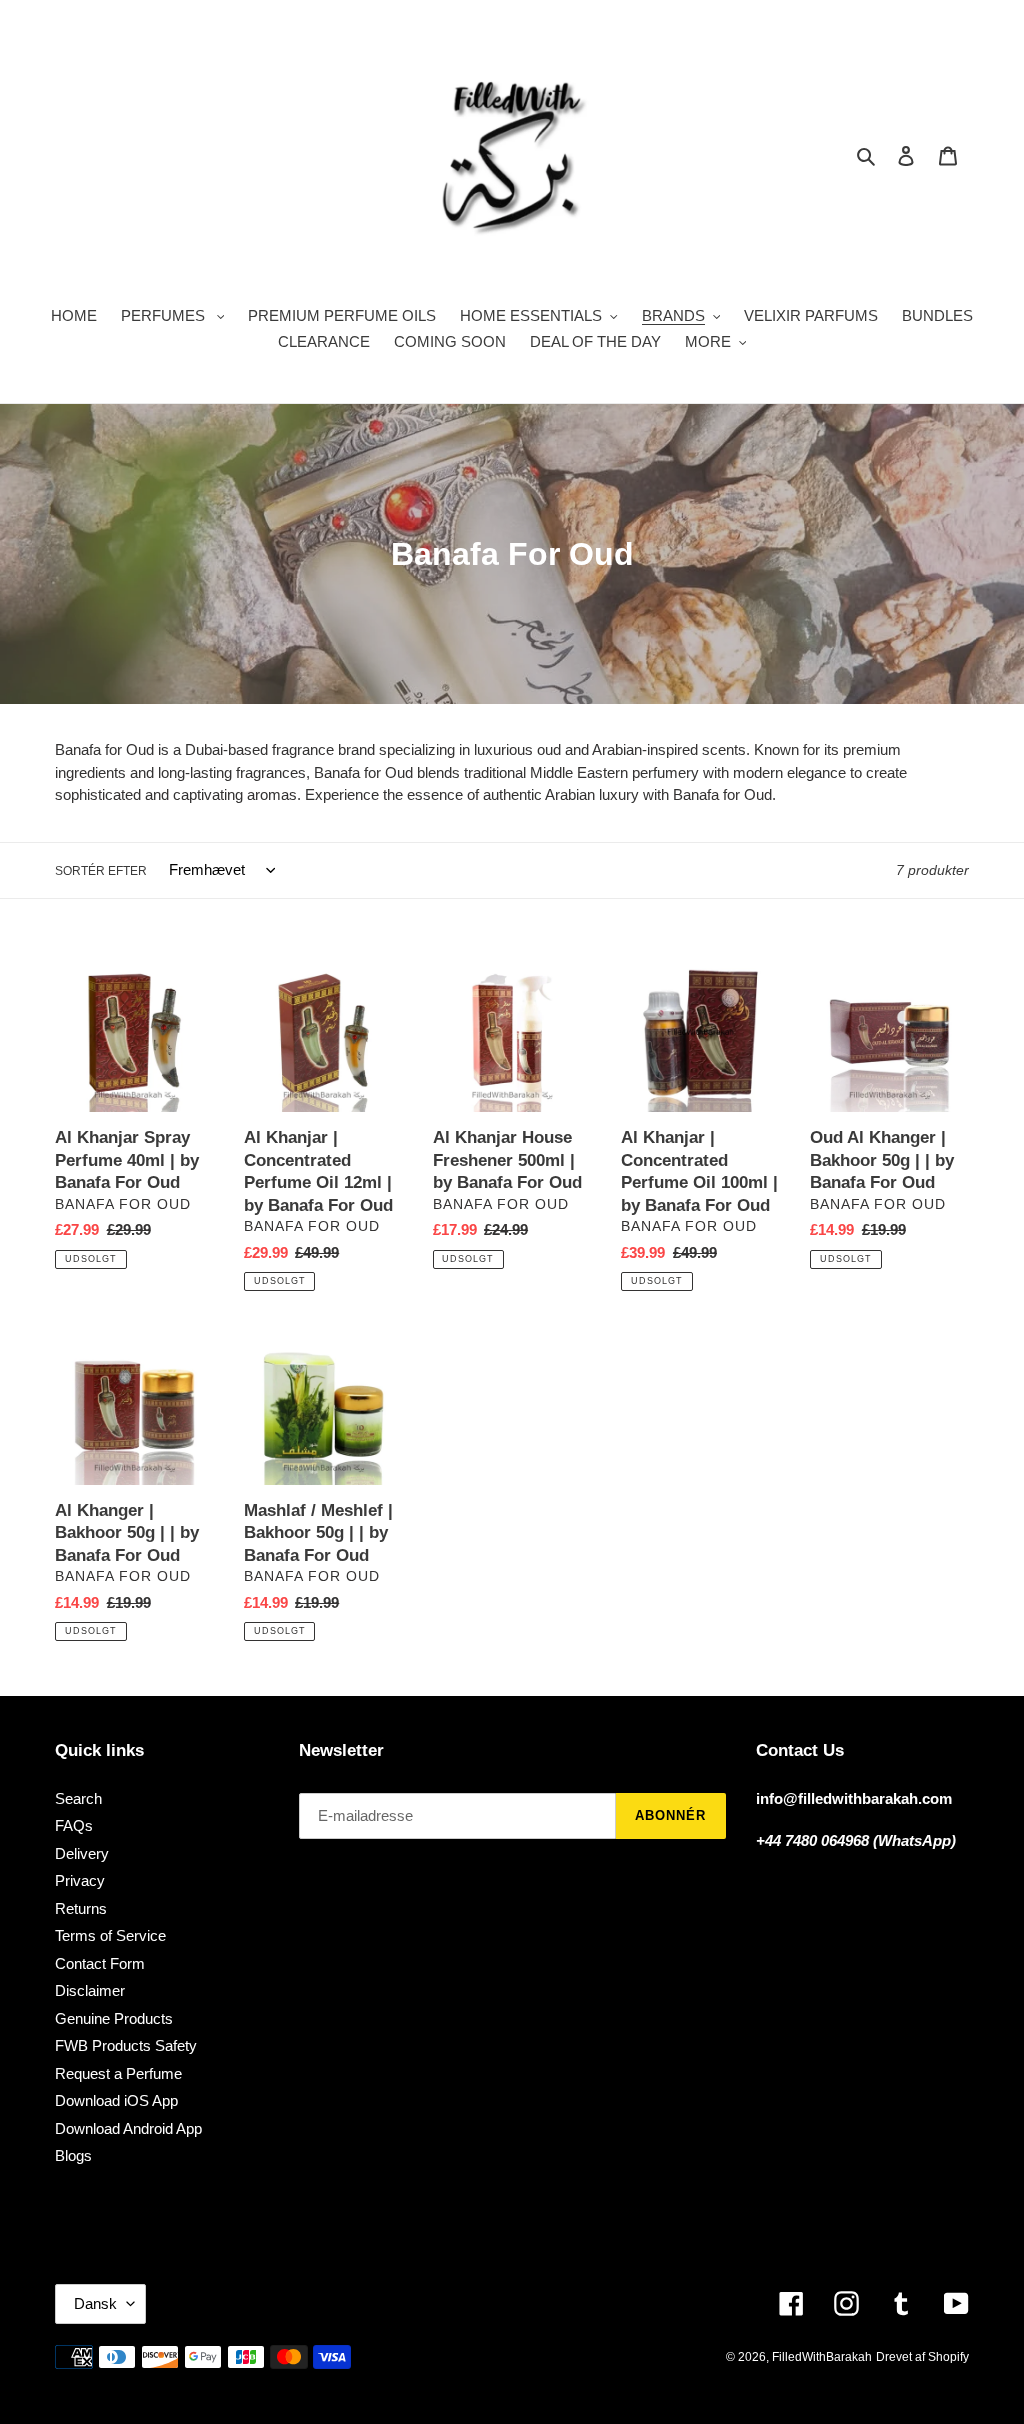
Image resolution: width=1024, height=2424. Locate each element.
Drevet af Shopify (922, 2357)
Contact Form (100, 1963)
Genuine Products (114, 2018)
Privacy (80, 1880)
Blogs (73, 2155)
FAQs (74, 1825)
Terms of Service (110, 1935)
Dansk (95, 2303)
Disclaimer (90, 1990)
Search (78, 1798)
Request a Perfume (118, 2073)
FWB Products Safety (126, 2045)
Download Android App (128, 2128)
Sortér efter (101, 871)
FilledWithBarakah (822, 2357)
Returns (81, 1908)
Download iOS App (116, 2100)
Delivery (82, 1853)
